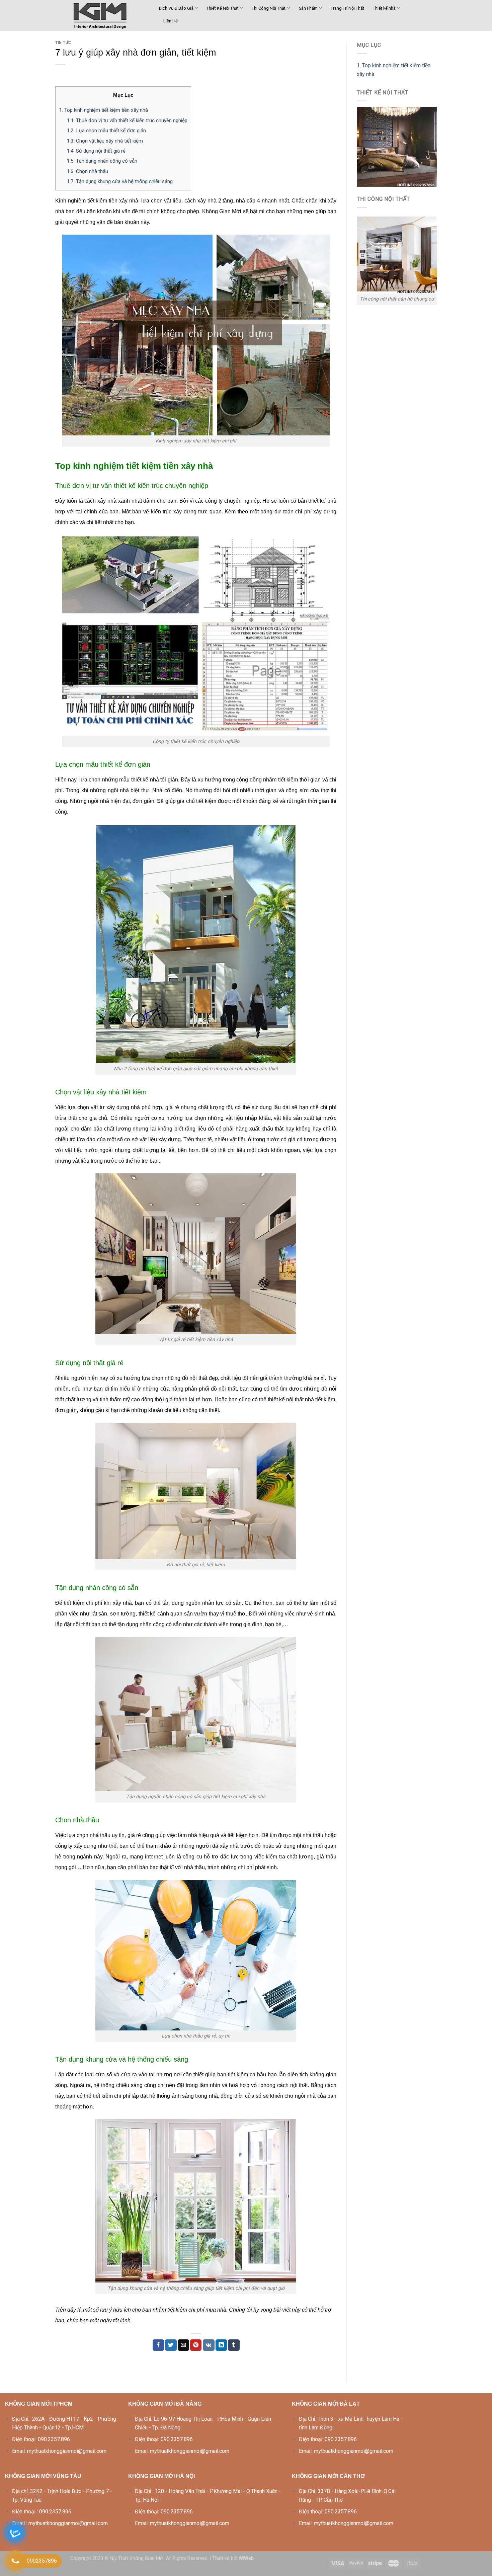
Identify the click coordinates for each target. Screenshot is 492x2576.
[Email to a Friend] (183, 2345)
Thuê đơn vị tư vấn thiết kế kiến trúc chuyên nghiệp (127, 120)
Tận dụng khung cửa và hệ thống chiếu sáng (120, 181)
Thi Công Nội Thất (269, 8)
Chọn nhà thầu (87, 171)
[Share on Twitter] (171, 2345)
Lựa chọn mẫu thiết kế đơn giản (106, 131)
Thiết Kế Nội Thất (223, 8)
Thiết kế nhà (384, 8)
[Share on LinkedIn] (221, 2345)
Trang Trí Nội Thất (347, 8)
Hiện (134, 95)
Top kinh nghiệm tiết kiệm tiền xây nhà (103, 110)
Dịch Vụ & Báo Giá (176, 8)
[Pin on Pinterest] (196, 2345)
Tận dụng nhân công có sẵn (102, 161)
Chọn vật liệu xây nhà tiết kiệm (105, 141)
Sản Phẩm (308, 8)
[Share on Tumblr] (234, 2345)
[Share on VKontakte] (209, 2345)
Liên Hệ (171, 21)
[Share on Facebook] (158, 2345)
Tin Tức (63, 43)
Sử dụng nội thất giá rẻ (96, 151)
